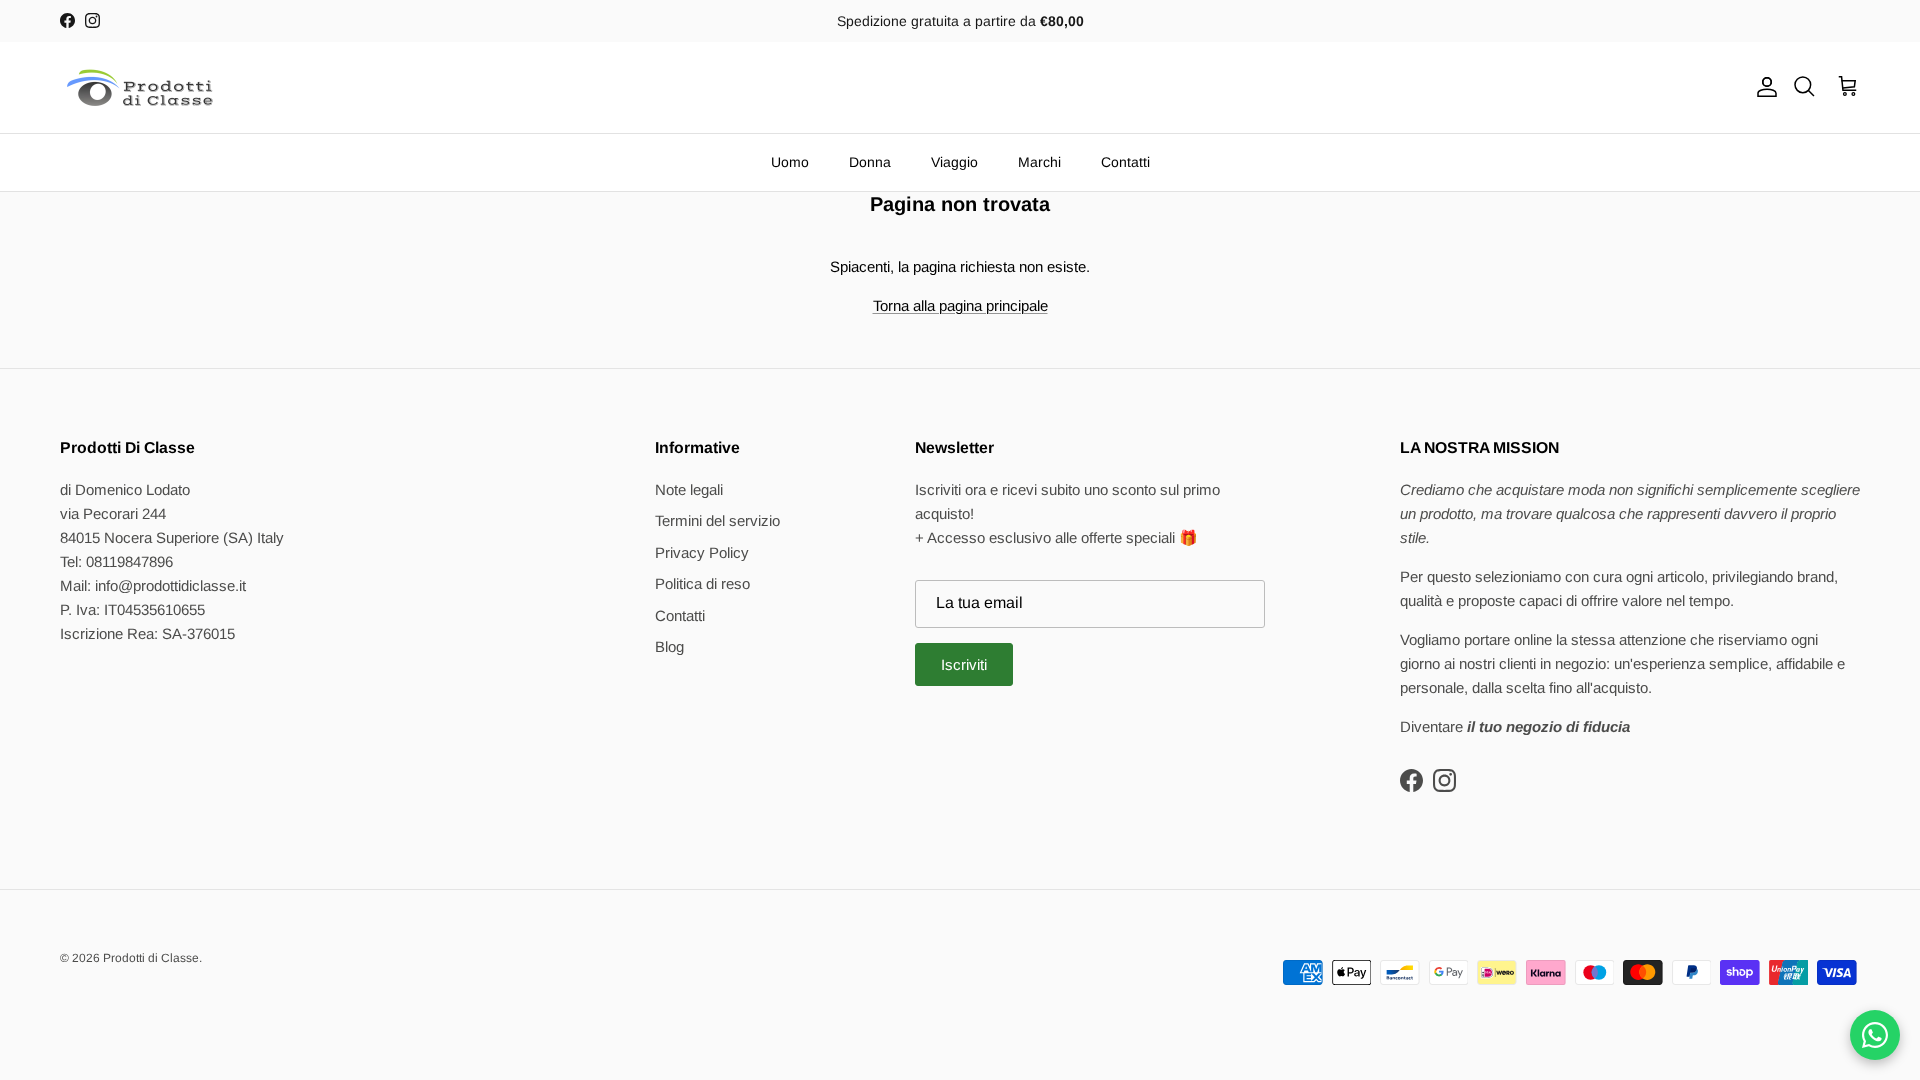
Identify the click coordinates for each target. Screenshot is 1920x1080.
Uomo (790, 162)
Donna (870, 162)
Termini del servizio (717, 520)
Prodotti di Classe (151, 958)
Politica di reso (702, 583)
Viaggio (954, 162)
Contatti (1125, 162)
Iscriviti (964, 664)
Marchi (1039, 162)
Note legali (689, 489)
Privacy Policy (702, 552)
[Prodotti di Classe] (140, 87)
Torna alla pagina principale (960, 305)
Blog (669, 646)
